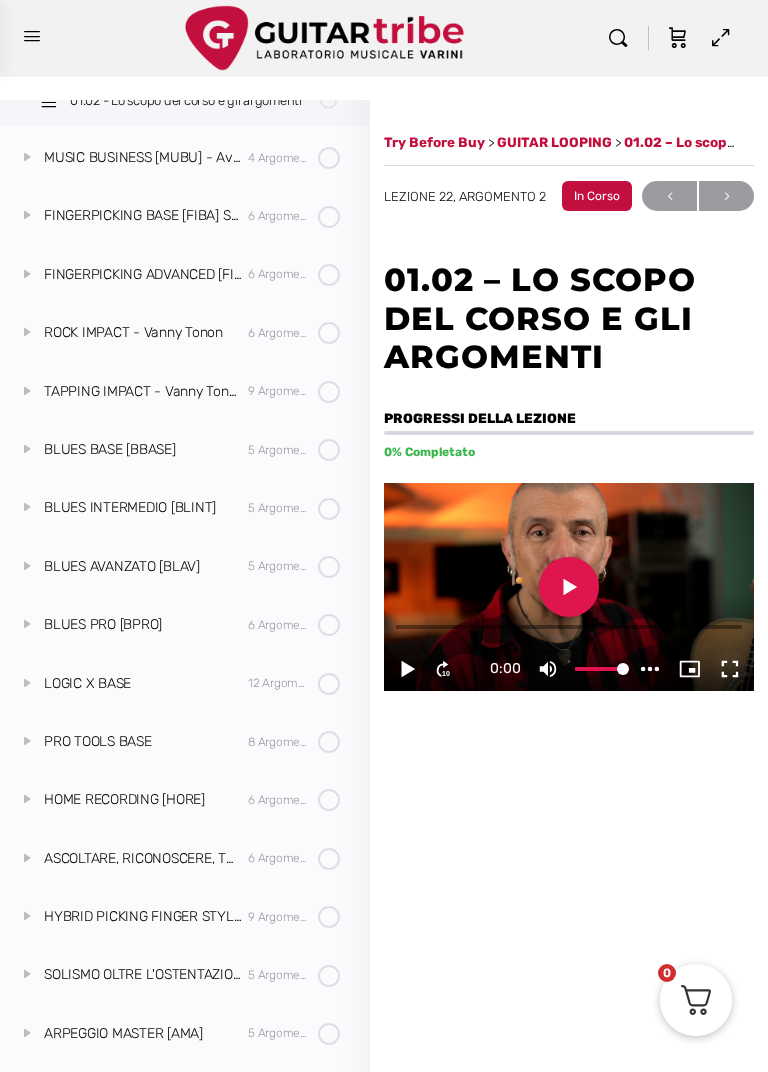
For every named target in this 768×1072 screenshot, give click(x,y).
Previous (669, 196)
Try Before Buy (436, 142)
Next (726, 196)
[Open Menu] (32, 36)
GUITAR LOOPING (556, 142)
